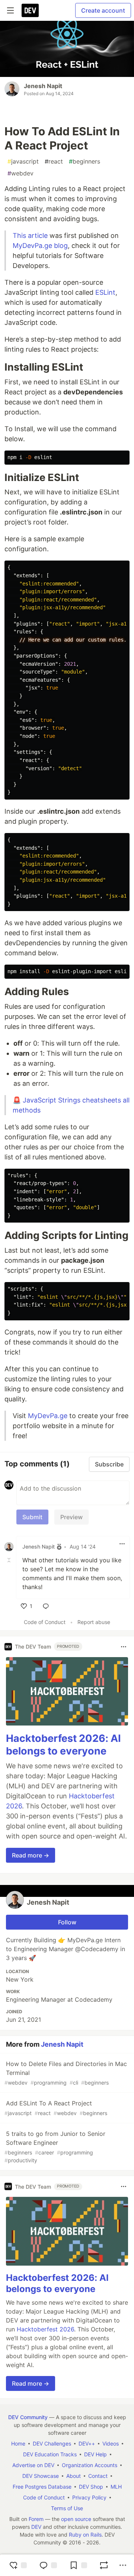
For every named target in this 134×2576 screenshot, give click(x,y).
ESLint (105, 292)
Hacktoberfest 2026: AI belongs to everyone (63, 1745)
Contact (98, 2476)
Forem (36, 2519)
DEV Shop (91, 2487)
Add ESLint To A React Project (56, 2108)
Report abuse (94, 1622)
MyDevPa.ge (48, 1416)
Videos (111, 2443)
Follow (67, 1922)
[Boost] (104, 2565)
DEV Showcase (41, 2476)
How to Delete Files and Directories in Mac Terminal (66, 2073)
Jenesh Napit (43, 86)
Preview (71, 1517)
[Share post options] (123, 2565)
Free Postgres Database (42, 2487)
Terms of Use (67, 2508)
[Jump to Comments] (48, 2565)
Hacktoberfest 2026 (45, 2329)
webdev (20, 173)
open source (76, 2519)
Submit (32, 1517)
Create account (103, 10)
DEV (36, 2527)
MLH (116, 2487)
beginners (84, 161)
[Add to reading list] (78, 2565)
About (74, 2476)
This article (30, 235)
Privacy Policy (89, 2497)
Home (18, 2443)
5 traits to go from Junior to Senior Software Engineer (55, 2147)
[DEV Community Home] (30, 10)
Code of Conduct (45, 1622)
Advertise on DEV (33, 2465)
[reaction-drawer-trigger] (18, 2565)
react (54, 161)
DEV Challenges (52, 2443)
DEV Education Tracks (50, 2454)
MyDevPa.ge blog (40, 246)
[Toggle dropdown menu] (122, 1544)
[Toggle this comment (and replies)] (10, 1560)
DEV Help (95, 2454)
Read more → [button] (31, 1855)
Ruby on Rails (85, 2535)
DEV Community (28, 2417)
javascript (23, 161)
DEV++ (87, 2443)
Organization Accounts (90, 2465)
